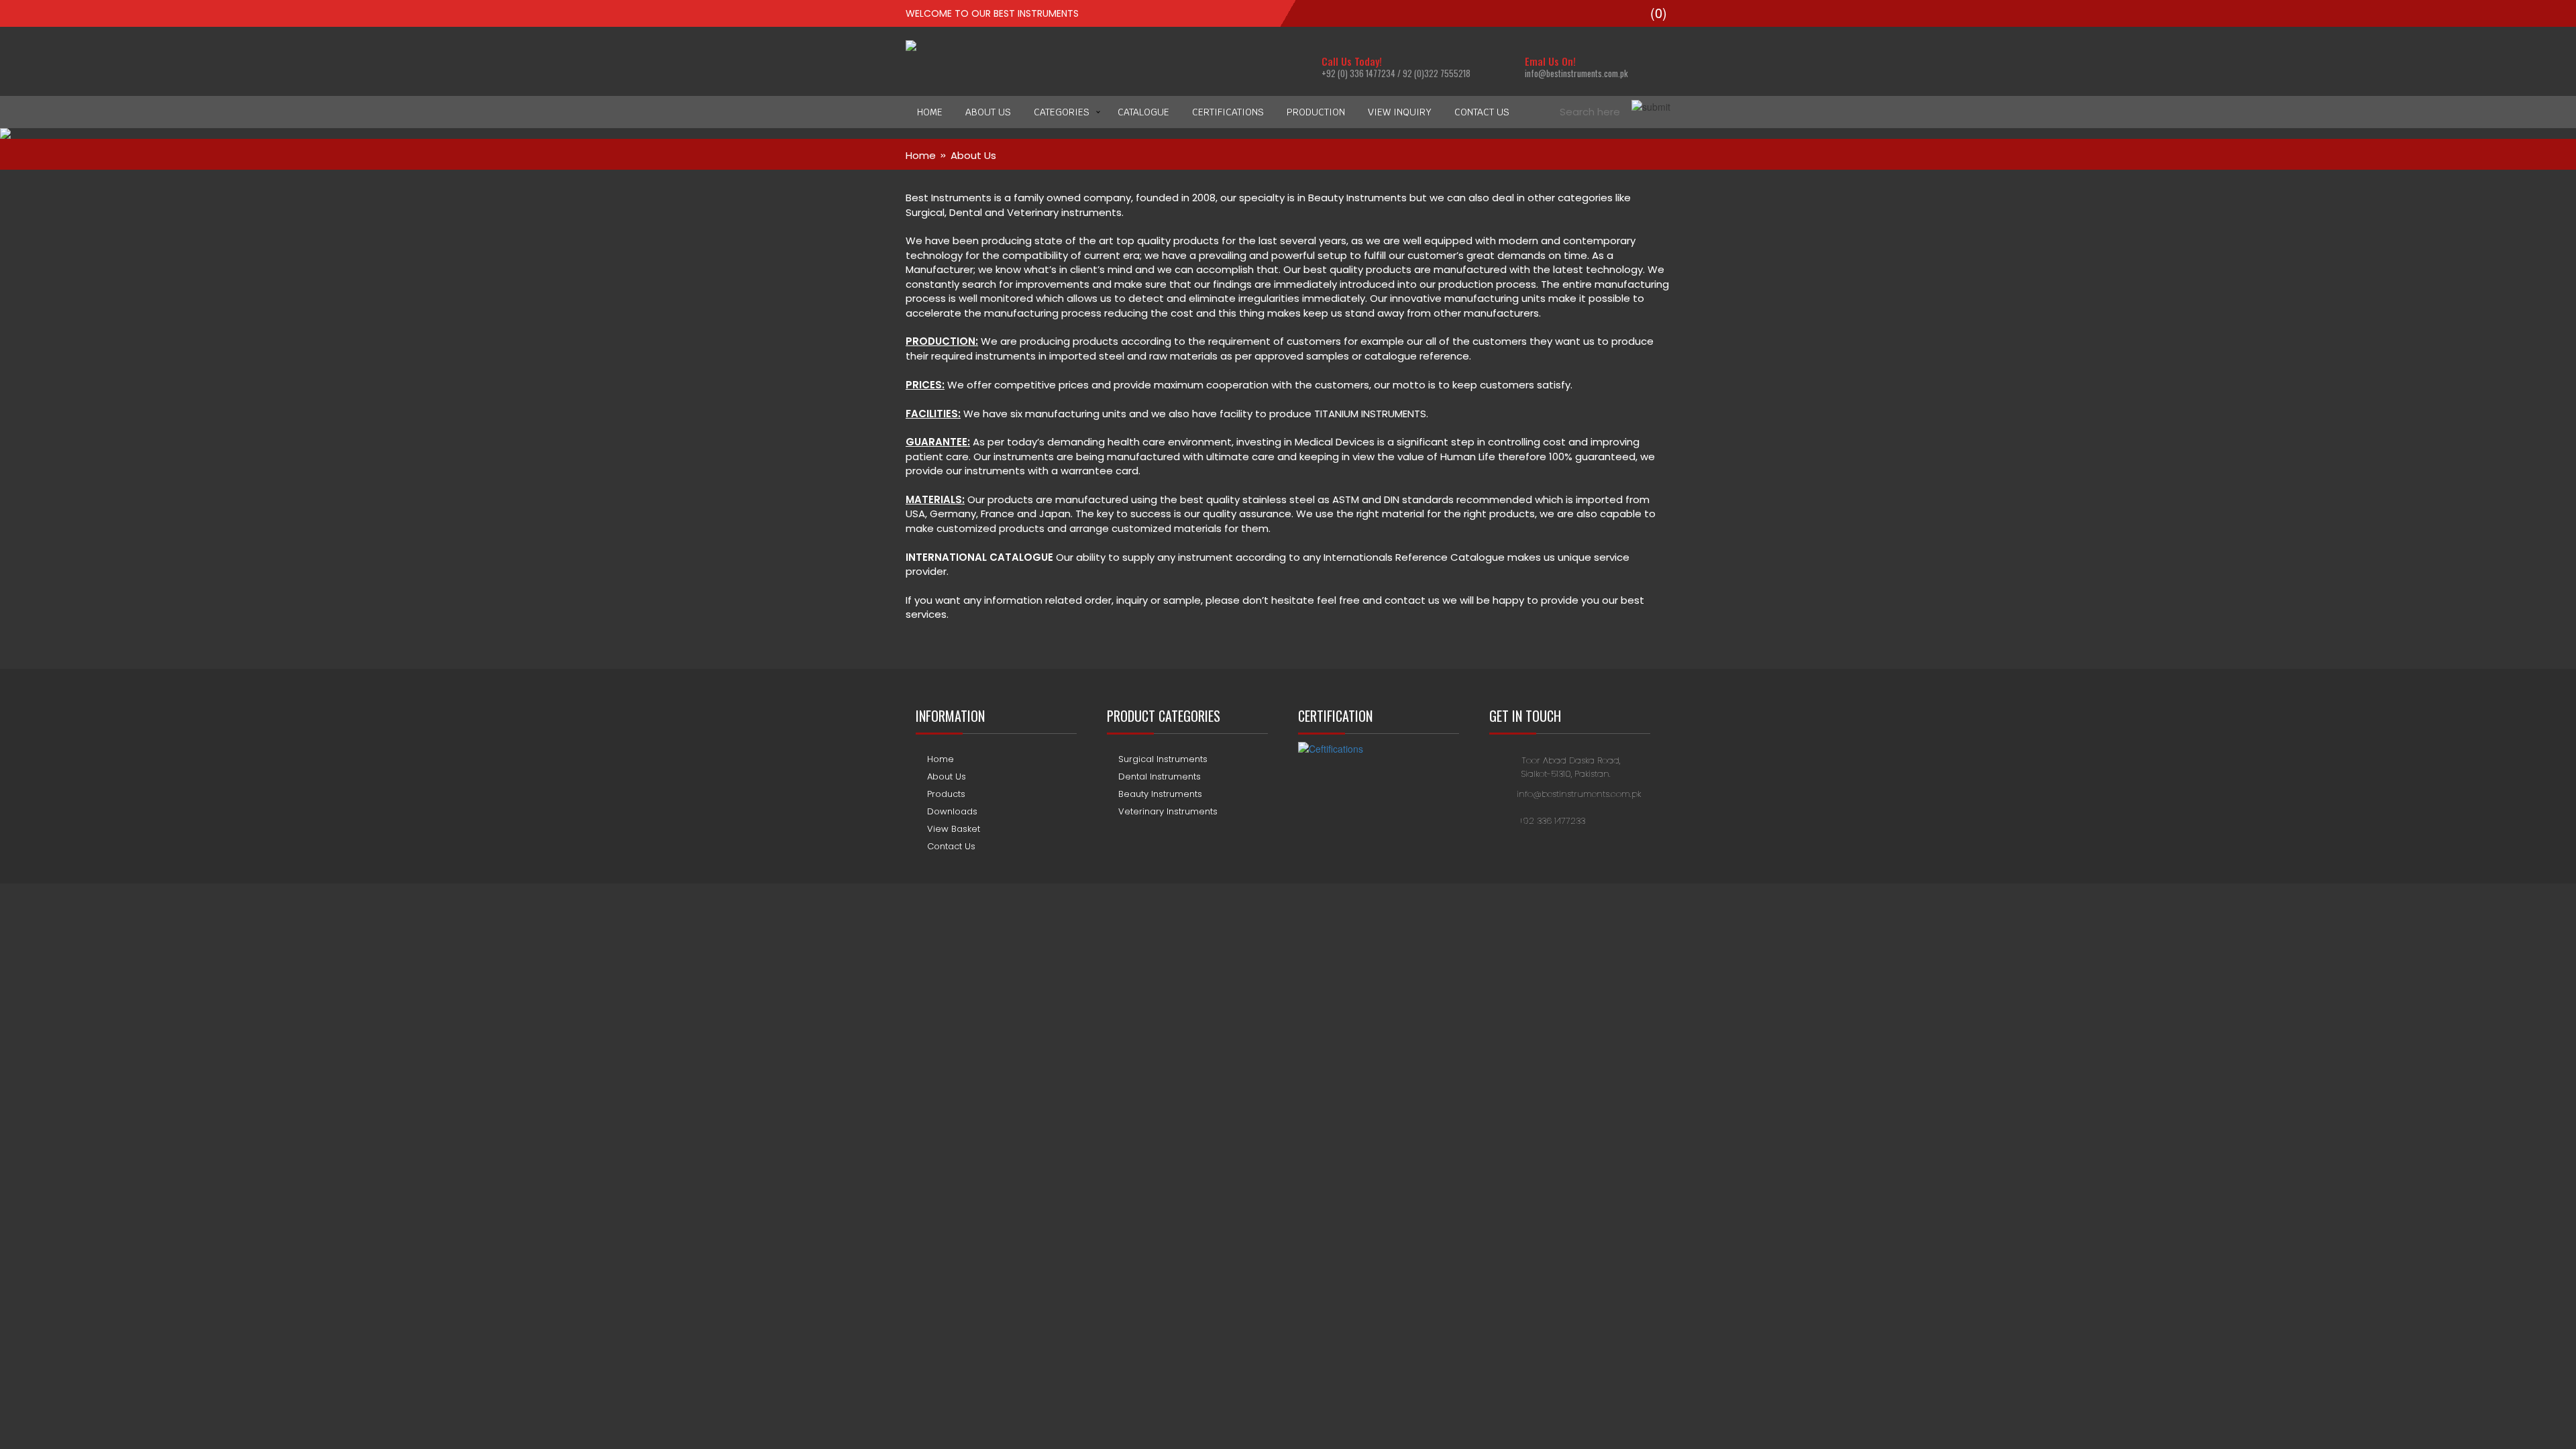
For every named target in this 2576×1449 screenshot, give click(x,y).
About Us (947, 776)
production (1316, 112)
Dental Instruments (1160, 776)
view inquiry (1400, 112)
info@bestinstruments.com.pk (1579, 794)
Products (946, 794)
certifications (1228, 112)
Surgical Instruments (1163, 759)
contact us (1482, 112)
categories (1062, 112)
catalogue (1143, 112)
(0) (1657, 13)
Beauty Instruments (1160, 794)
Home (930, 112)
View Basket (954, 829)
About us (988, 112)
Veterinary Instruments (1168, 811)
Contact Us (951, 846)
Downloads (952, 811)
